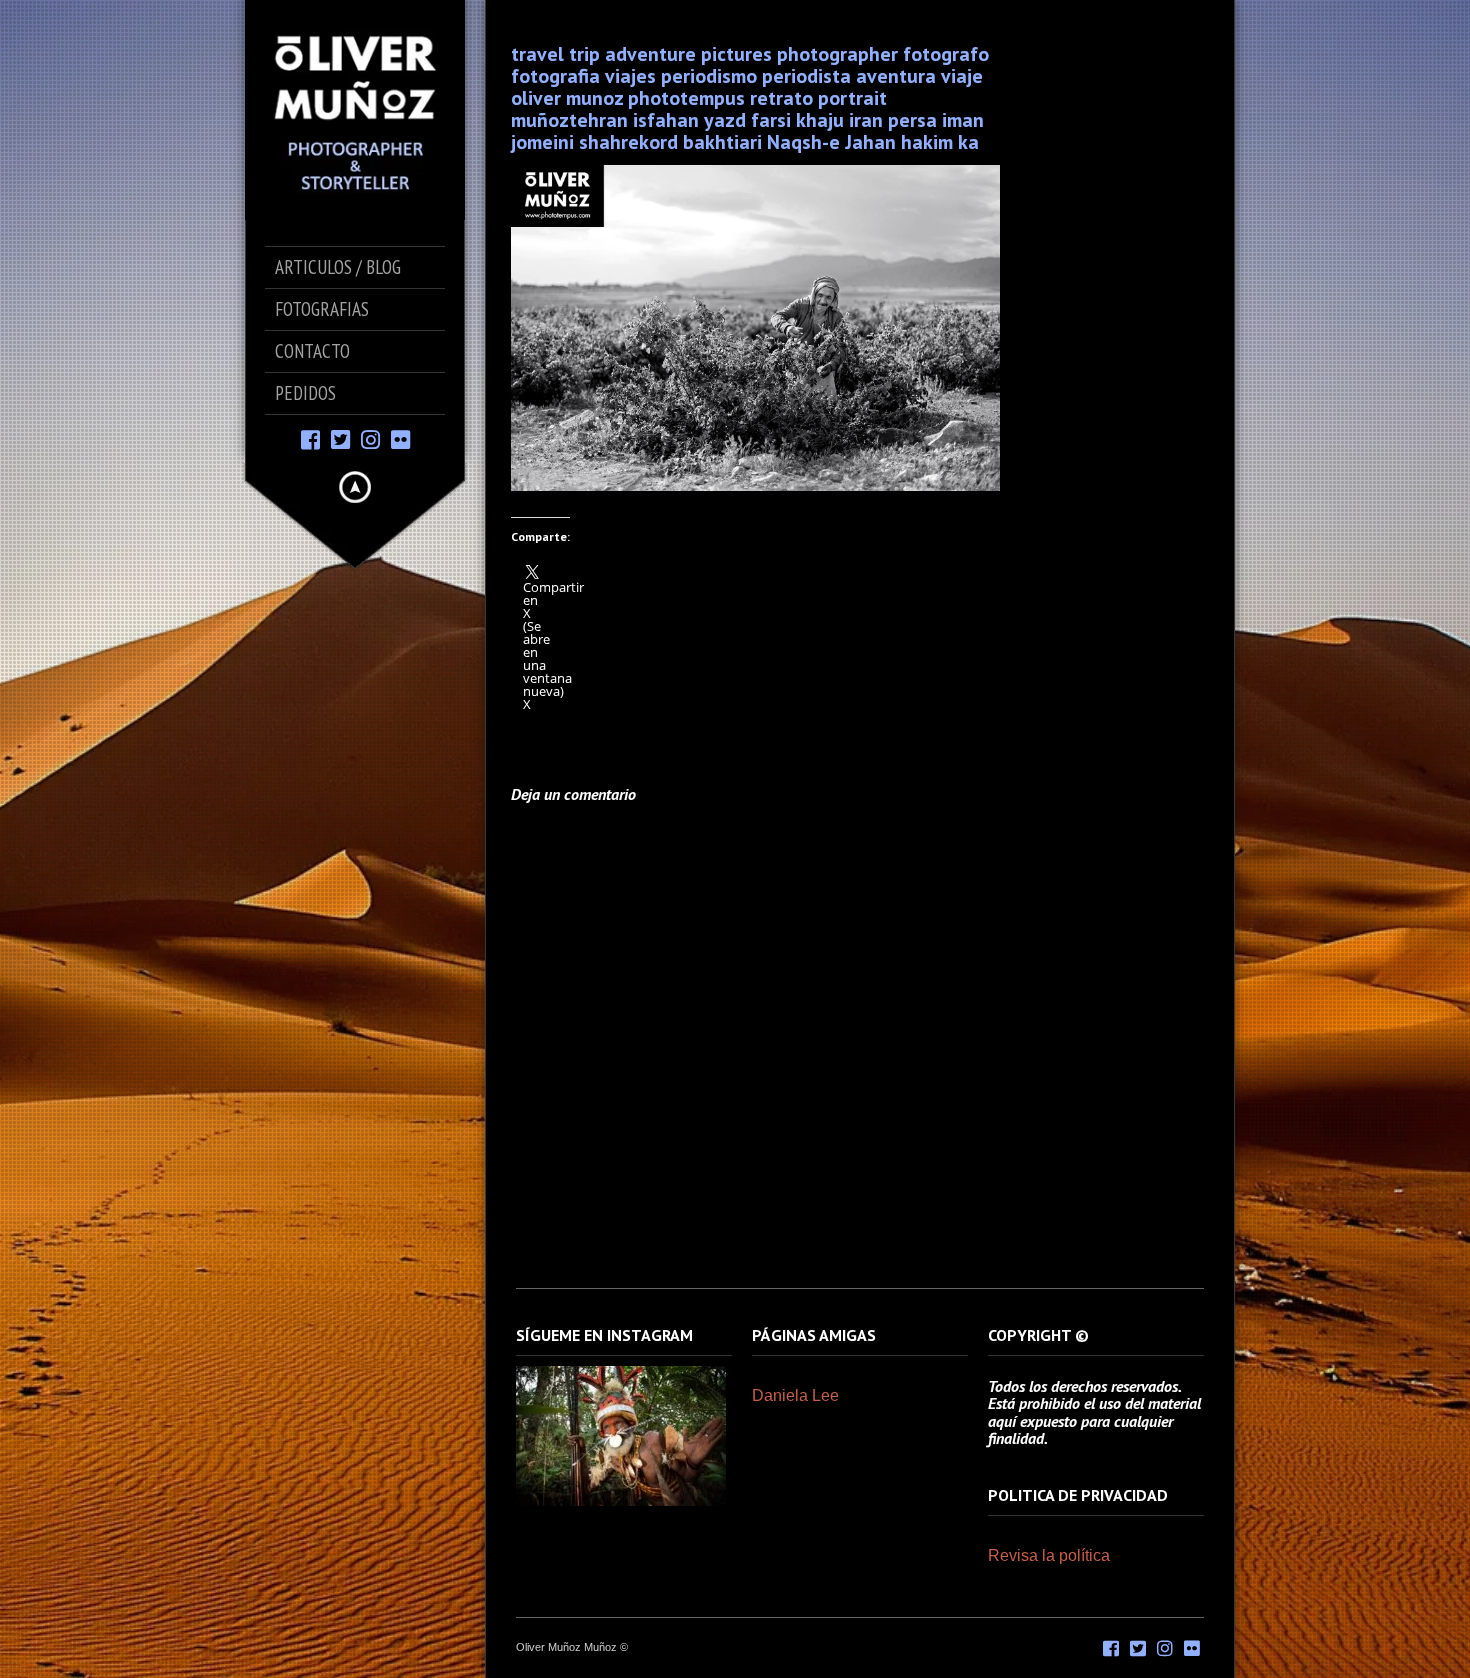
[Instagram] (370, 438)
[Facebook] (310, 438)
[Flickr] (400, 438)
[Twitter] (340, 438)
